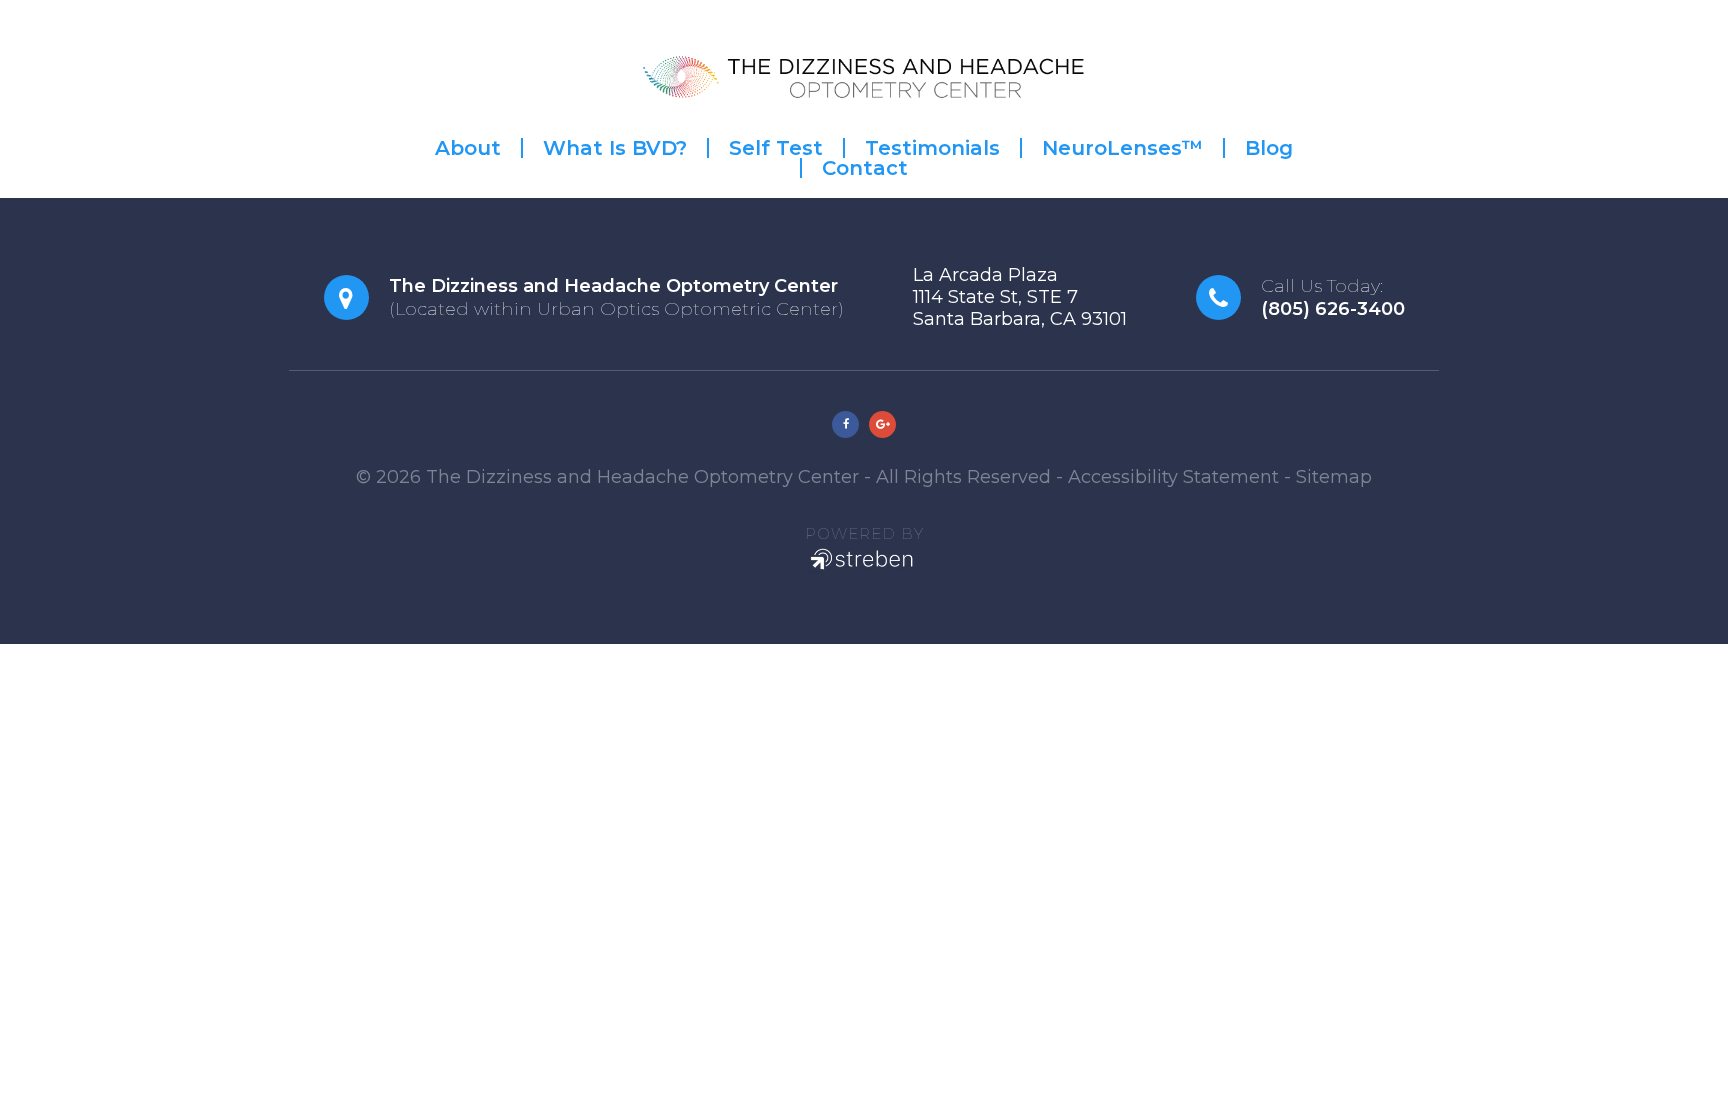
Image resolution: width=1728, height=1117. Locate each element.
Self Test (776, 148)
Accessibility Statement (1173, 477)
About (468, 148)
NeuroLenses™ (1122, 148)
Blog (1269, 148)
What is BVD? (615, 148)
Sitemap (1334, 477)
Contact (865, 168)
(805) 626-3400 (1333, 309)
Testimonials (932, 148)
